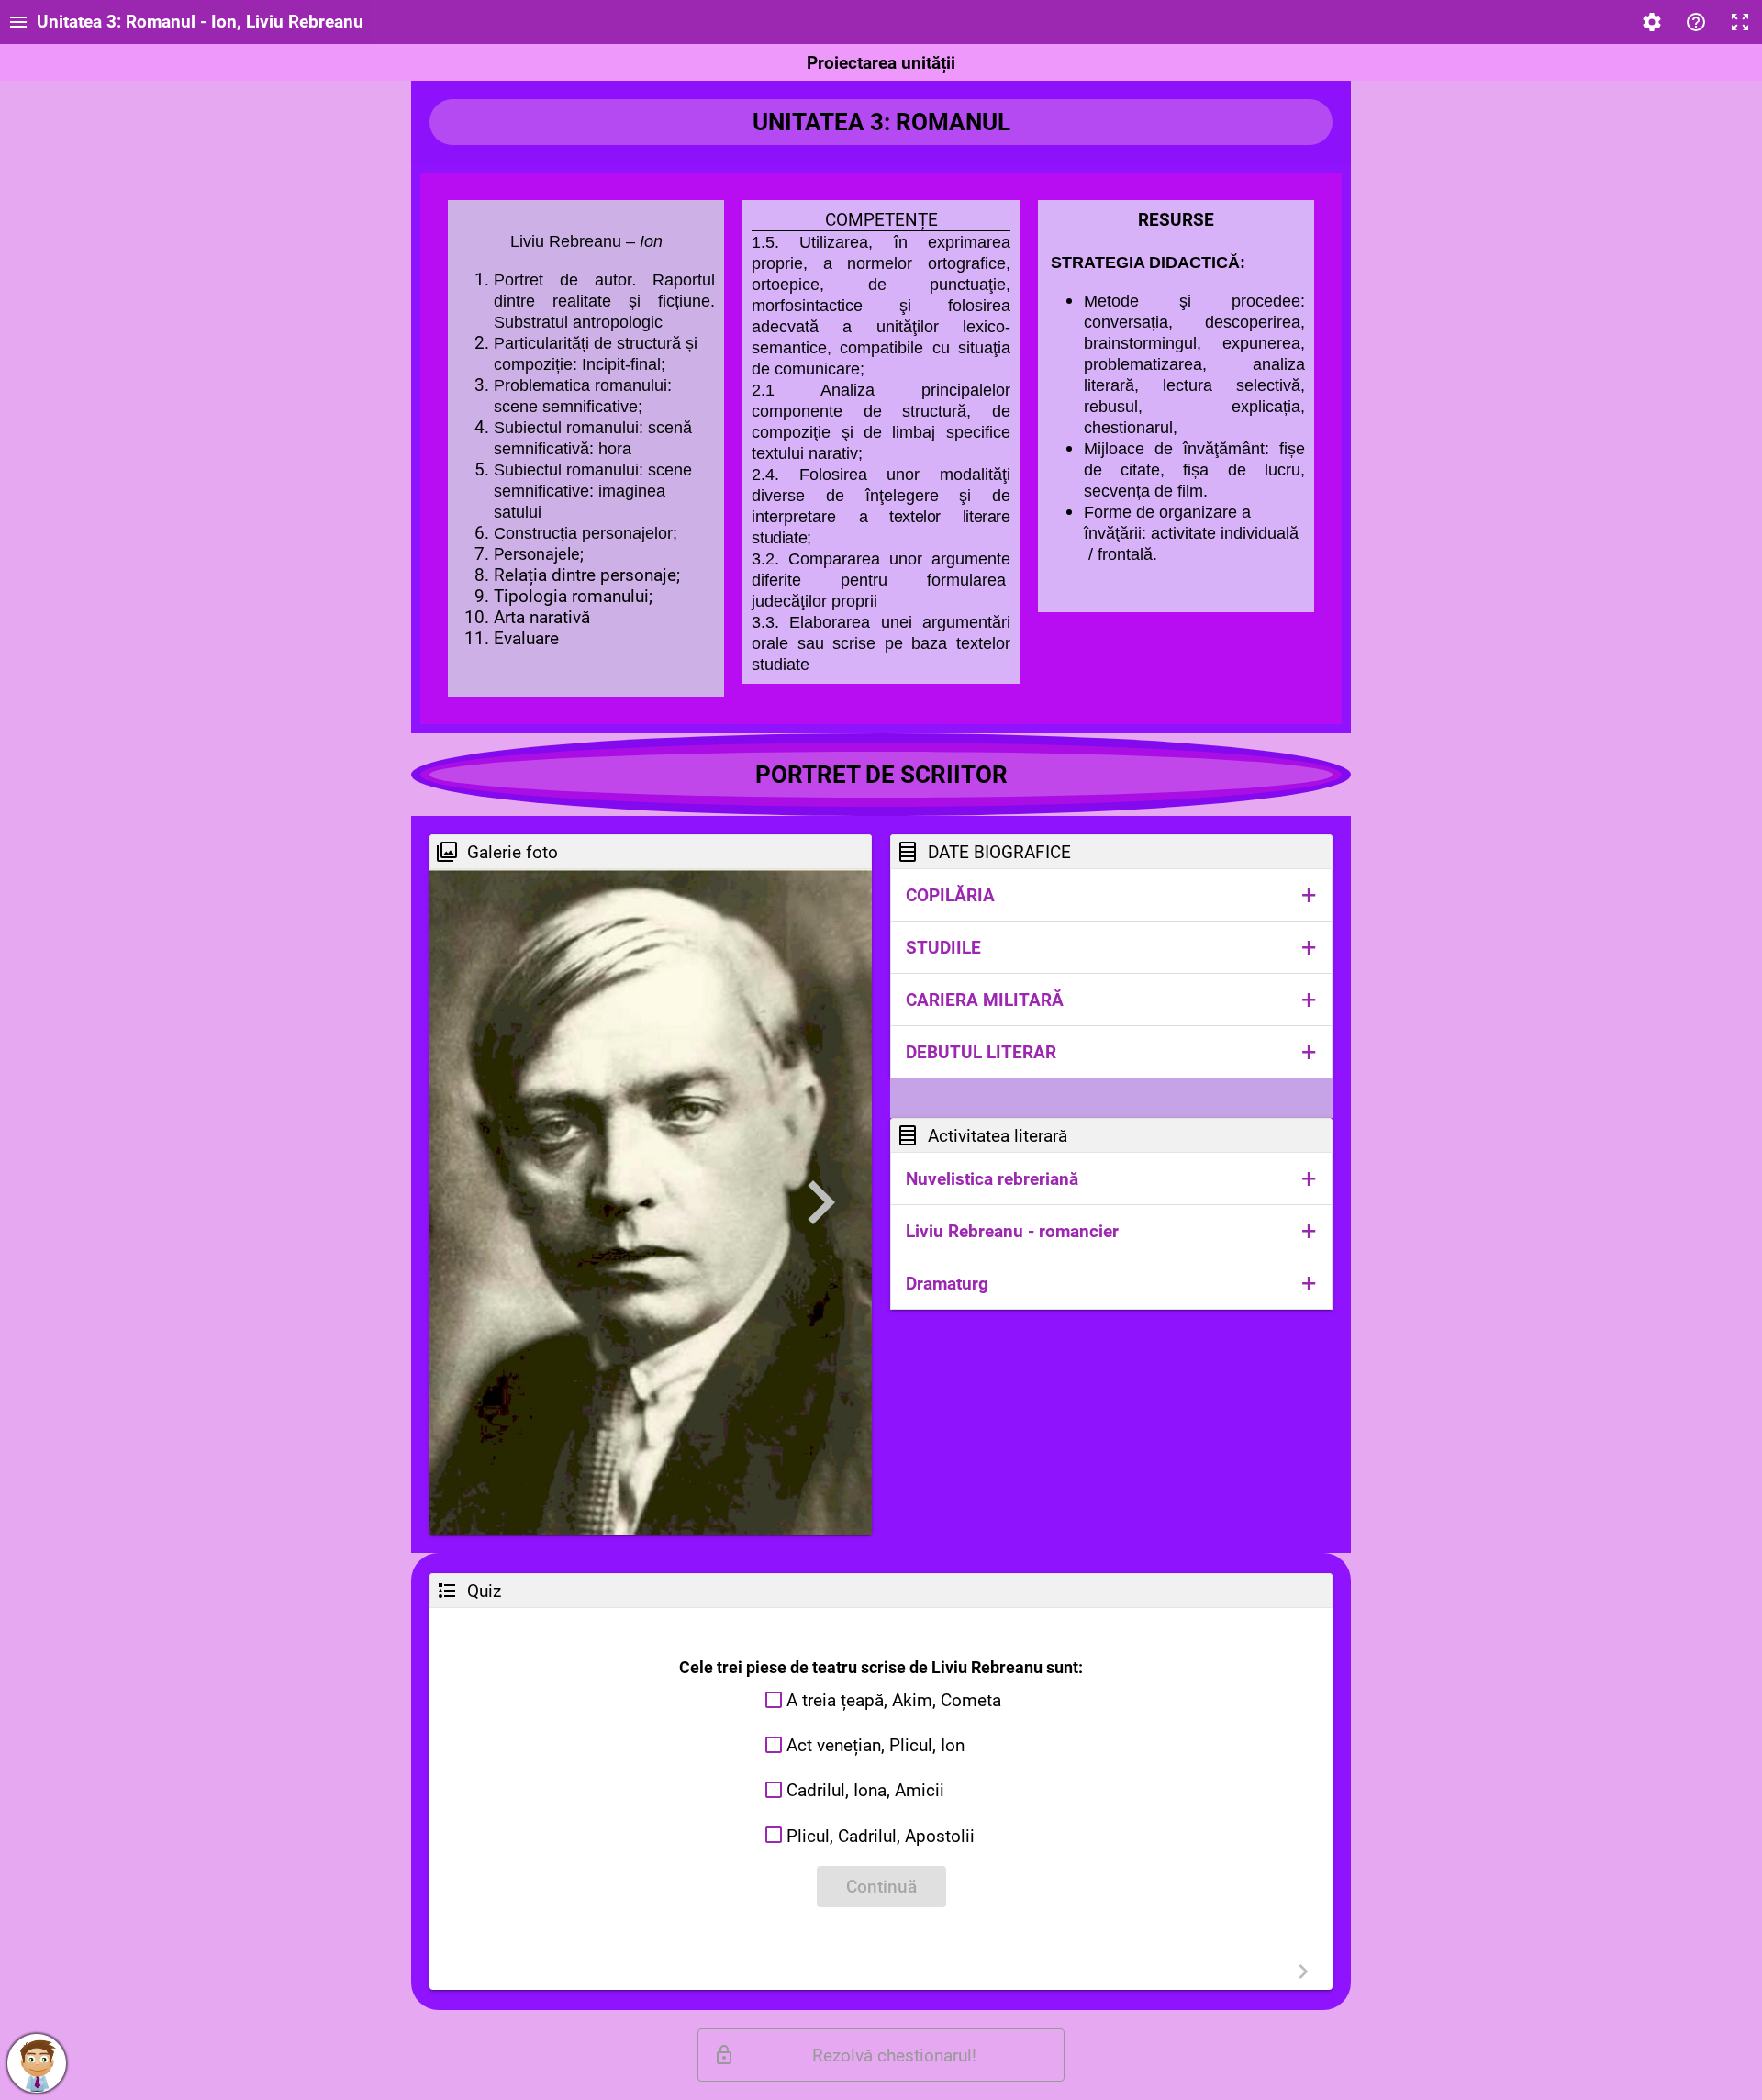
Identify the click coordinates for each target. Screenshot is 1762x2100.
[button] (1111, 895)
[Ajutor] (1696, 22)
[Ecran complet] (1740, 22)
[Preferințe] (1652, 22)
